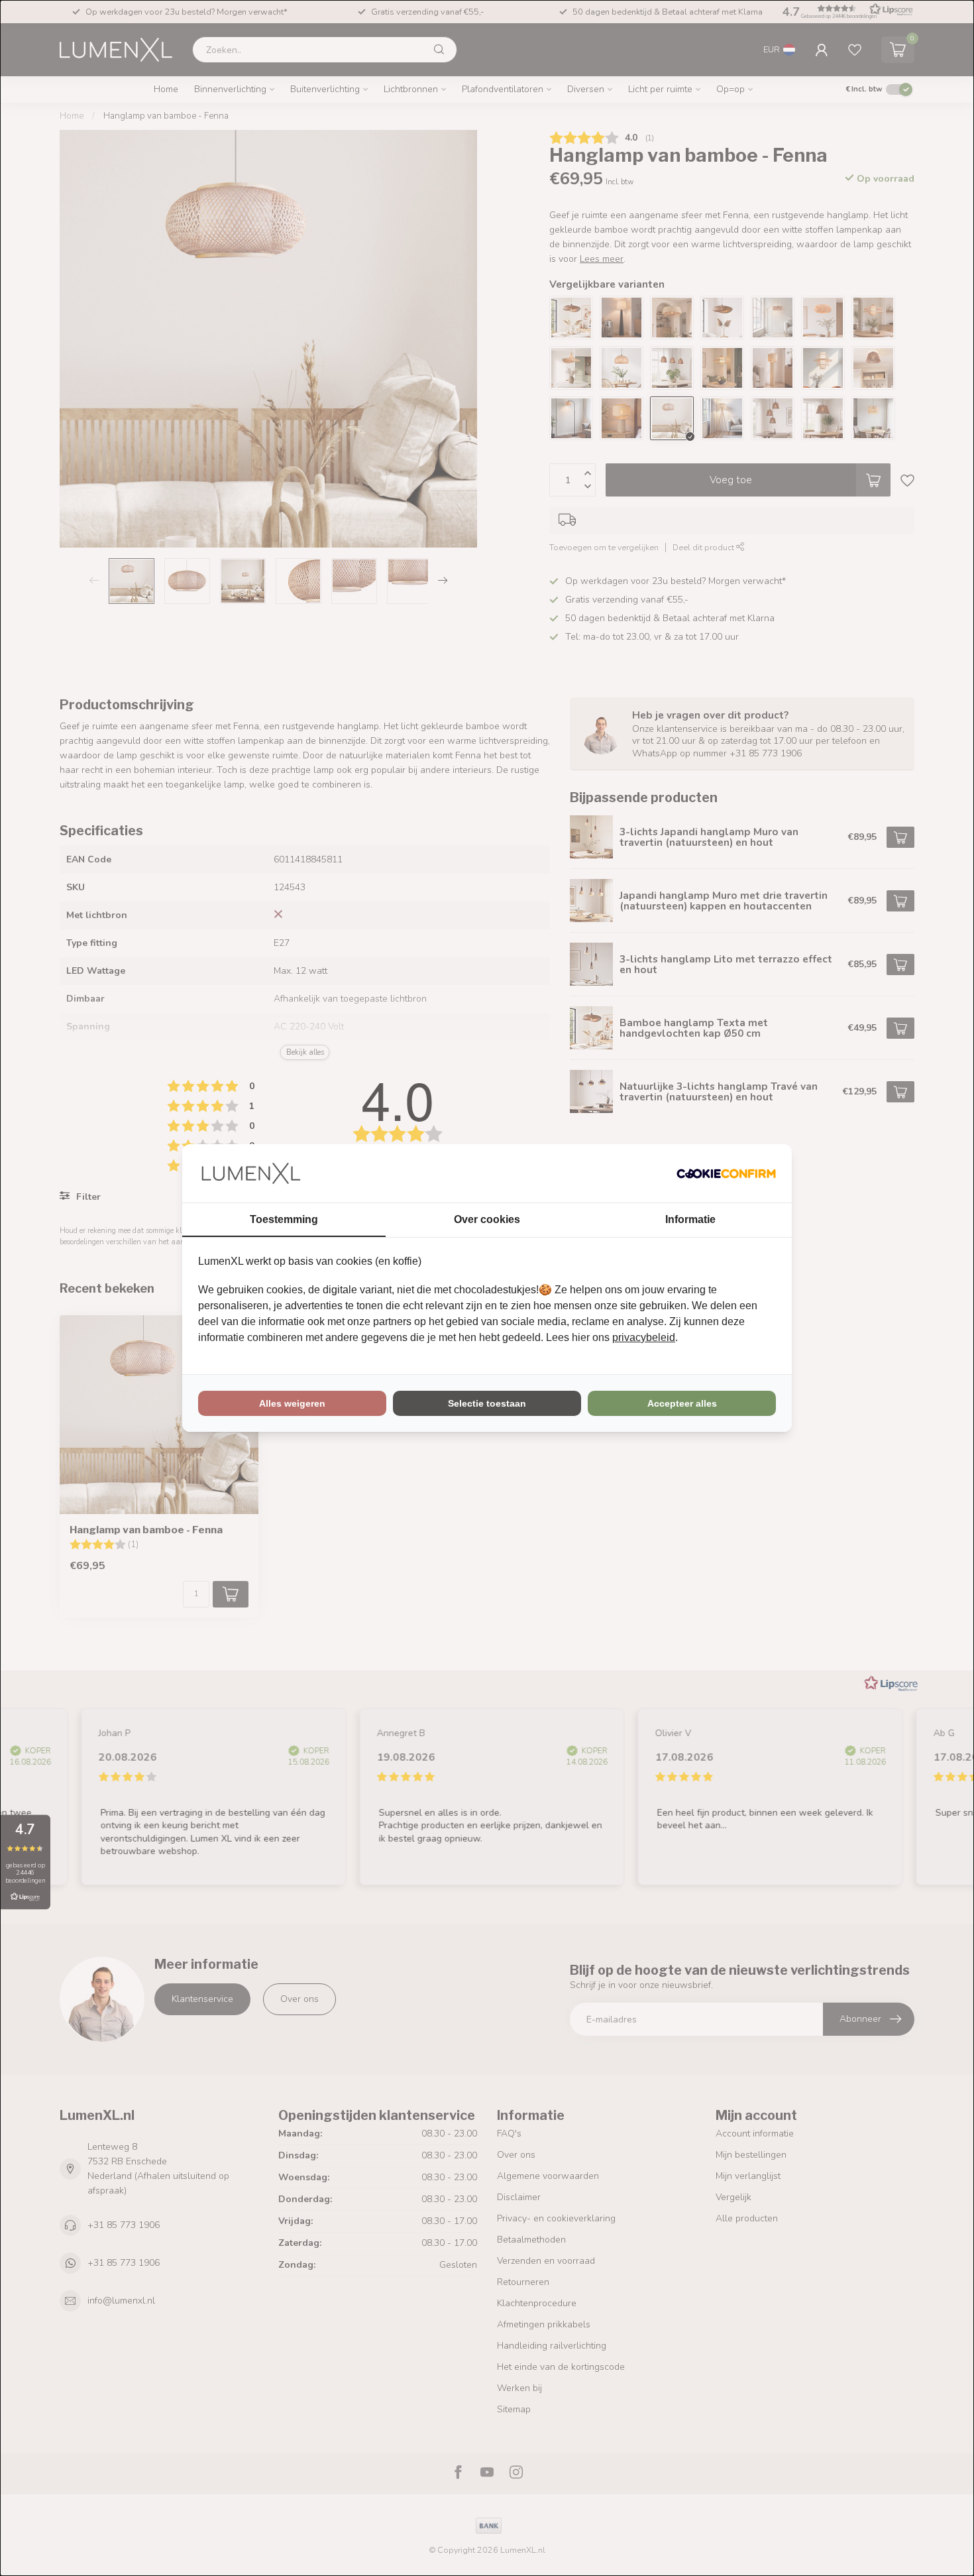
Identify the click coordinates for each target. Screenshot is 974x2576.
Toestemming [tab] (284, 1219)
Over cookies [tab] (487, 1219)
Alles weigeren (292, 1403)
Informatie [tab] (690, 1219)
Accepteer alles (682, 1403)
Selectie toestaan (487, 1403)
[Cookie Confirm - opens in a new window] (726, 1173)
